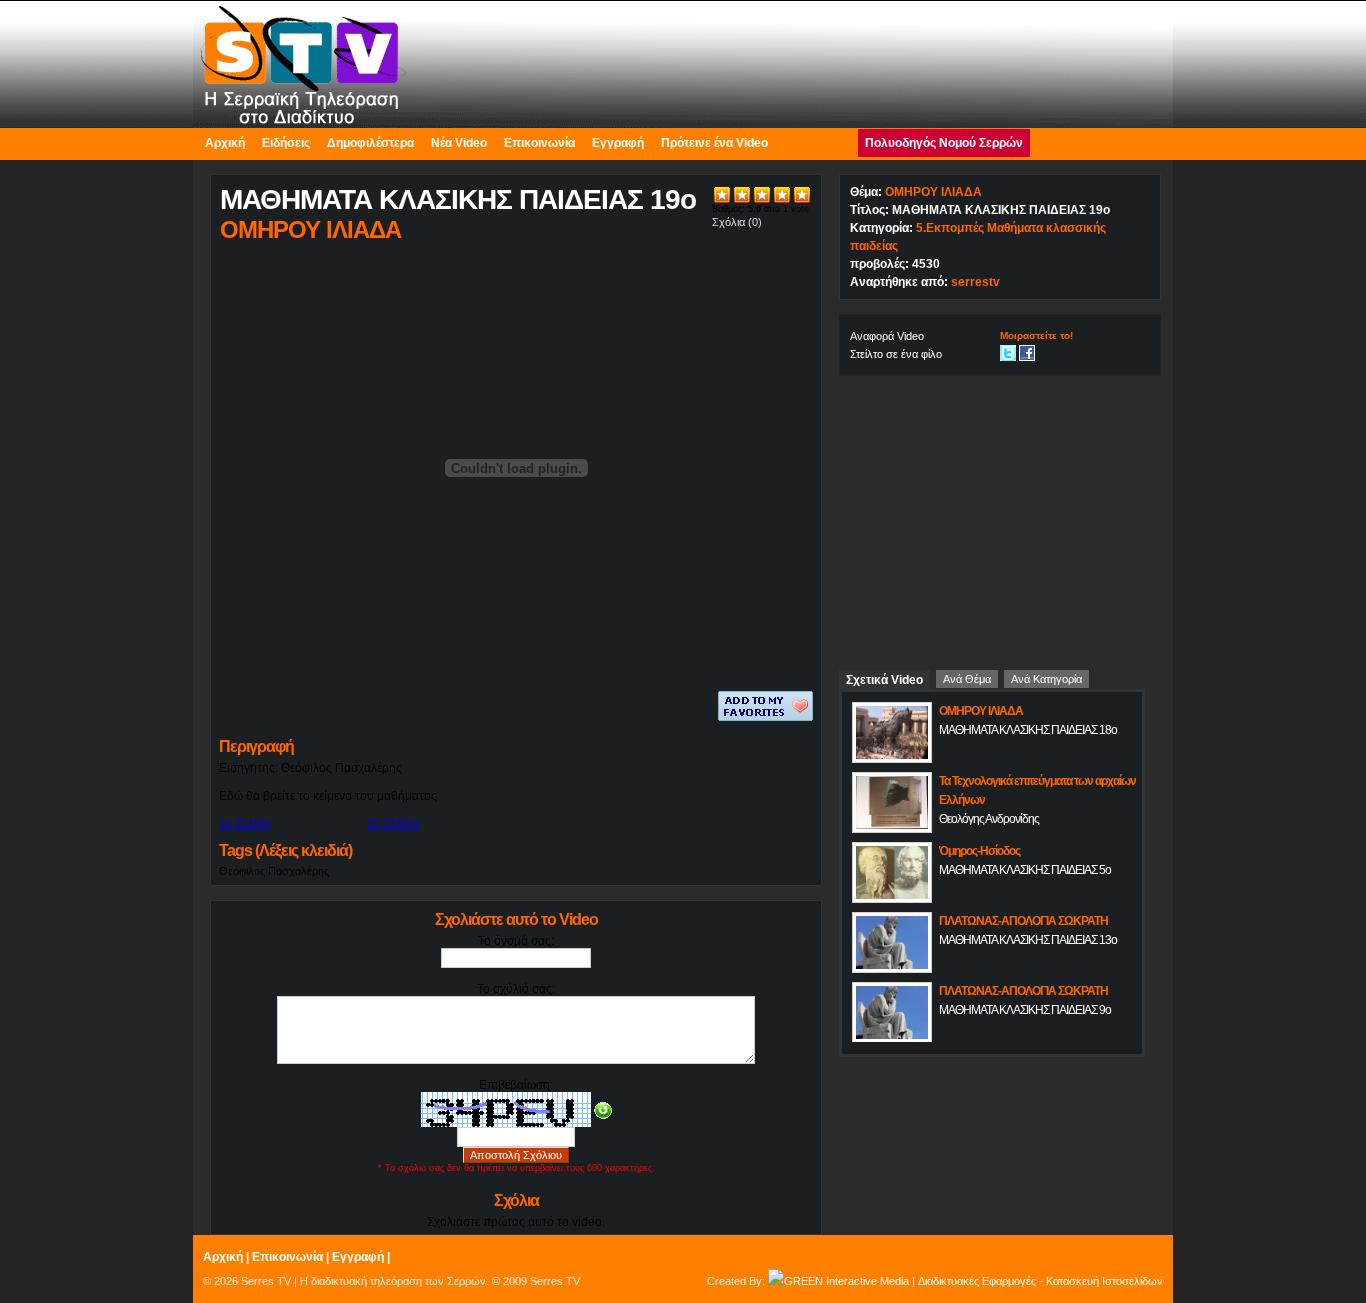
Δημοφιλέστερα (370, 143)
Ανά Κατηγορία (1046, 679)
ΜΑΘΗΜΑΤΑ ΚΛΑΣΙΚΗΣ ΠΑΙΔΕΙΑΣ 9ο (1025, 1010)
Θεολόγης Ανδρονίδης (989, 819)
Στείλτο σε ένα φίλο (896, 354)
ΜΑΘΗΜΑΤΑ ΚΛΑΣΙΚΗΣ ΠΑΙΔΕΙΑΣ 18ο (1028, 730)
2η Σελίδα (393, 824)
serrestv (975, 282)
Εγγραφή (618, 143)
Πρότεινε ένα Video (714, 143)
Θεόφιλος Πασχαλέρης (274, 871)
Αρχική (225, 143)
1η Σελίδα (245, 824)
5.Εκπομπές (950, 228)
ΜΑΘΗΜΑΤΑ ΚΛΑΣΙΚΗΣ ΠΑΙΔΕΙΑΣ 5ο (1025, 870)
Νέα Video (459, 143)
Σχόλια (728, 222)
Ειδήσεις (286, 143)
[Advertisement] (1000, 515)
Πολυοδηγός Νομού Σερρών (944, 143)
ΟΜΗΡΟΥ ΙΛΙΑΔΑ (933, 192)
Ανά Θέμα (967, 679)
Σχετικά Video (884, 680)
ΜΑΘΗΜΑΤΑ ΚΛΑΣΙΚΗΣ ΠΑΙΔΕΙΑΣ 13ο (1028, 940)
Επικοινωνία (539, 143)
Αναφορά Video (887, 336)
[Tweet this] (1008, 352)
